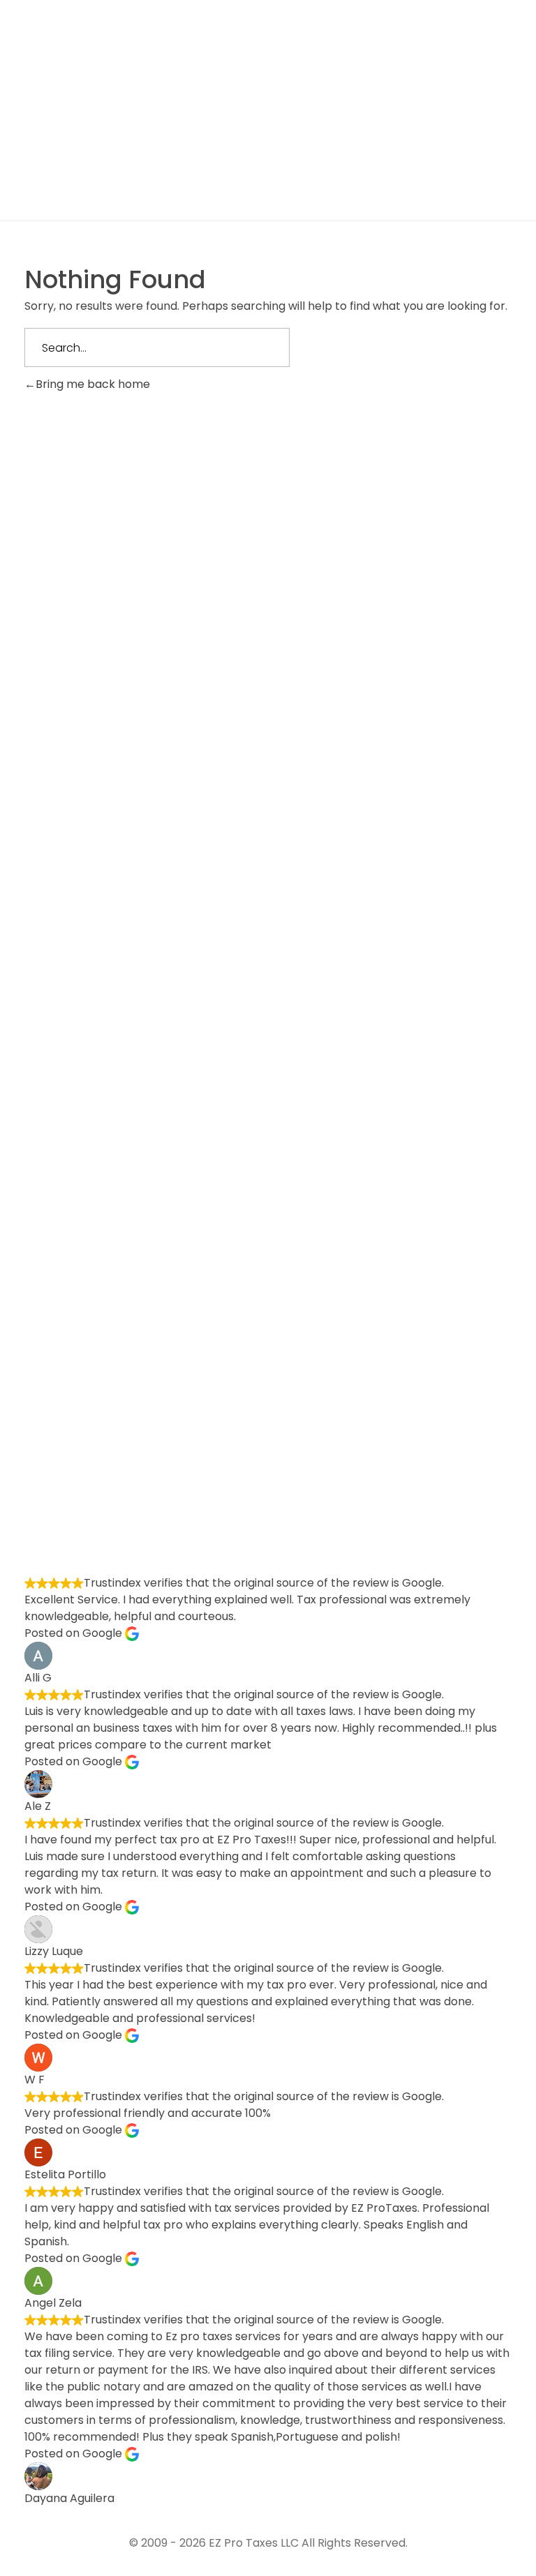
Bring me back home (93, 384)
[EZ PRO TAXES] (151, 64)
